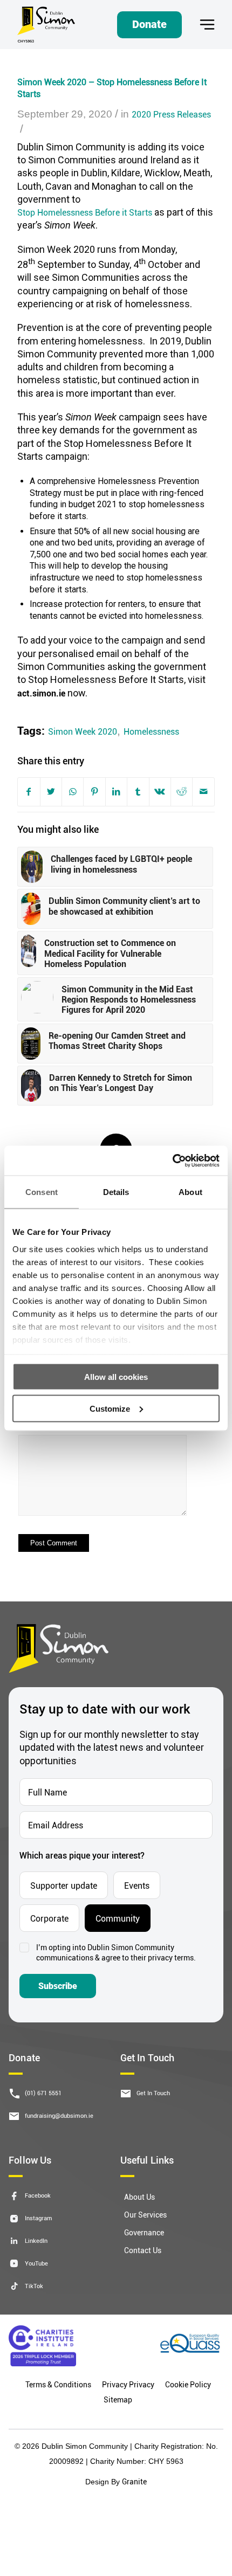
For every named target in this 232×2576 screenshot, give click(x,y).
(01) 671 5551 (43, 2093)
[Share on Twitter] (51, 792)
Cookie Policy (188, 2384)
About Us (139, 2197)
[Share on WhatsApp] (73, 792)
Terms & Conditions (58, 2384)
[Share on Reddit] (182, 792)
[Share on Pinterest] (94, 792)
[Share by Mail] (203, 792)
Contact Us (143, 2250)
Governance (144, 2232)
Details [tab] (116, 1192)
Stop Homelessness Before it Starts (85, 212)
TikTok (34, 2286)
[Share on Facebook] (29, 792)
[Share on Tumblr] (138, 792)
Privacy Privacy (128, 2384)
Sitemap (118, 2399)
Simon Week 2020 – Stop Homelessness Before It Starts (112, 88)
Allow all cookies (116, 1377)
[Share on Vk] (160, 792)
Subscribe (58, 1986)
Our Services (145, 2215)
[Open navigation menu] (207, 25)
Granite (134, 2481)
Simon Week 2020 (83, 731)
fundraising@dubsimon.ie (59, 2115)
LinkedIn (36, 2240)
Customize (110, 1408)
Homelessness (151, 731)
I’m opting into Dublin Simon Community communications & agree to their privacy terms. (116, 1953)
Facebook (38, 2195)
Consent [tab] (42, 1192)
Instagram (39, 2218)
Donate (149, 24)
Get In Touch (153, 2093)
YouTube (36, 2263)
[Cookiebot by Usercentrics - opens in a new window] (172, 1161)
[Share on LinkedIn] (116, 792)
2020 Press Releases (171, 114)
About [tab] (190, 1192)
